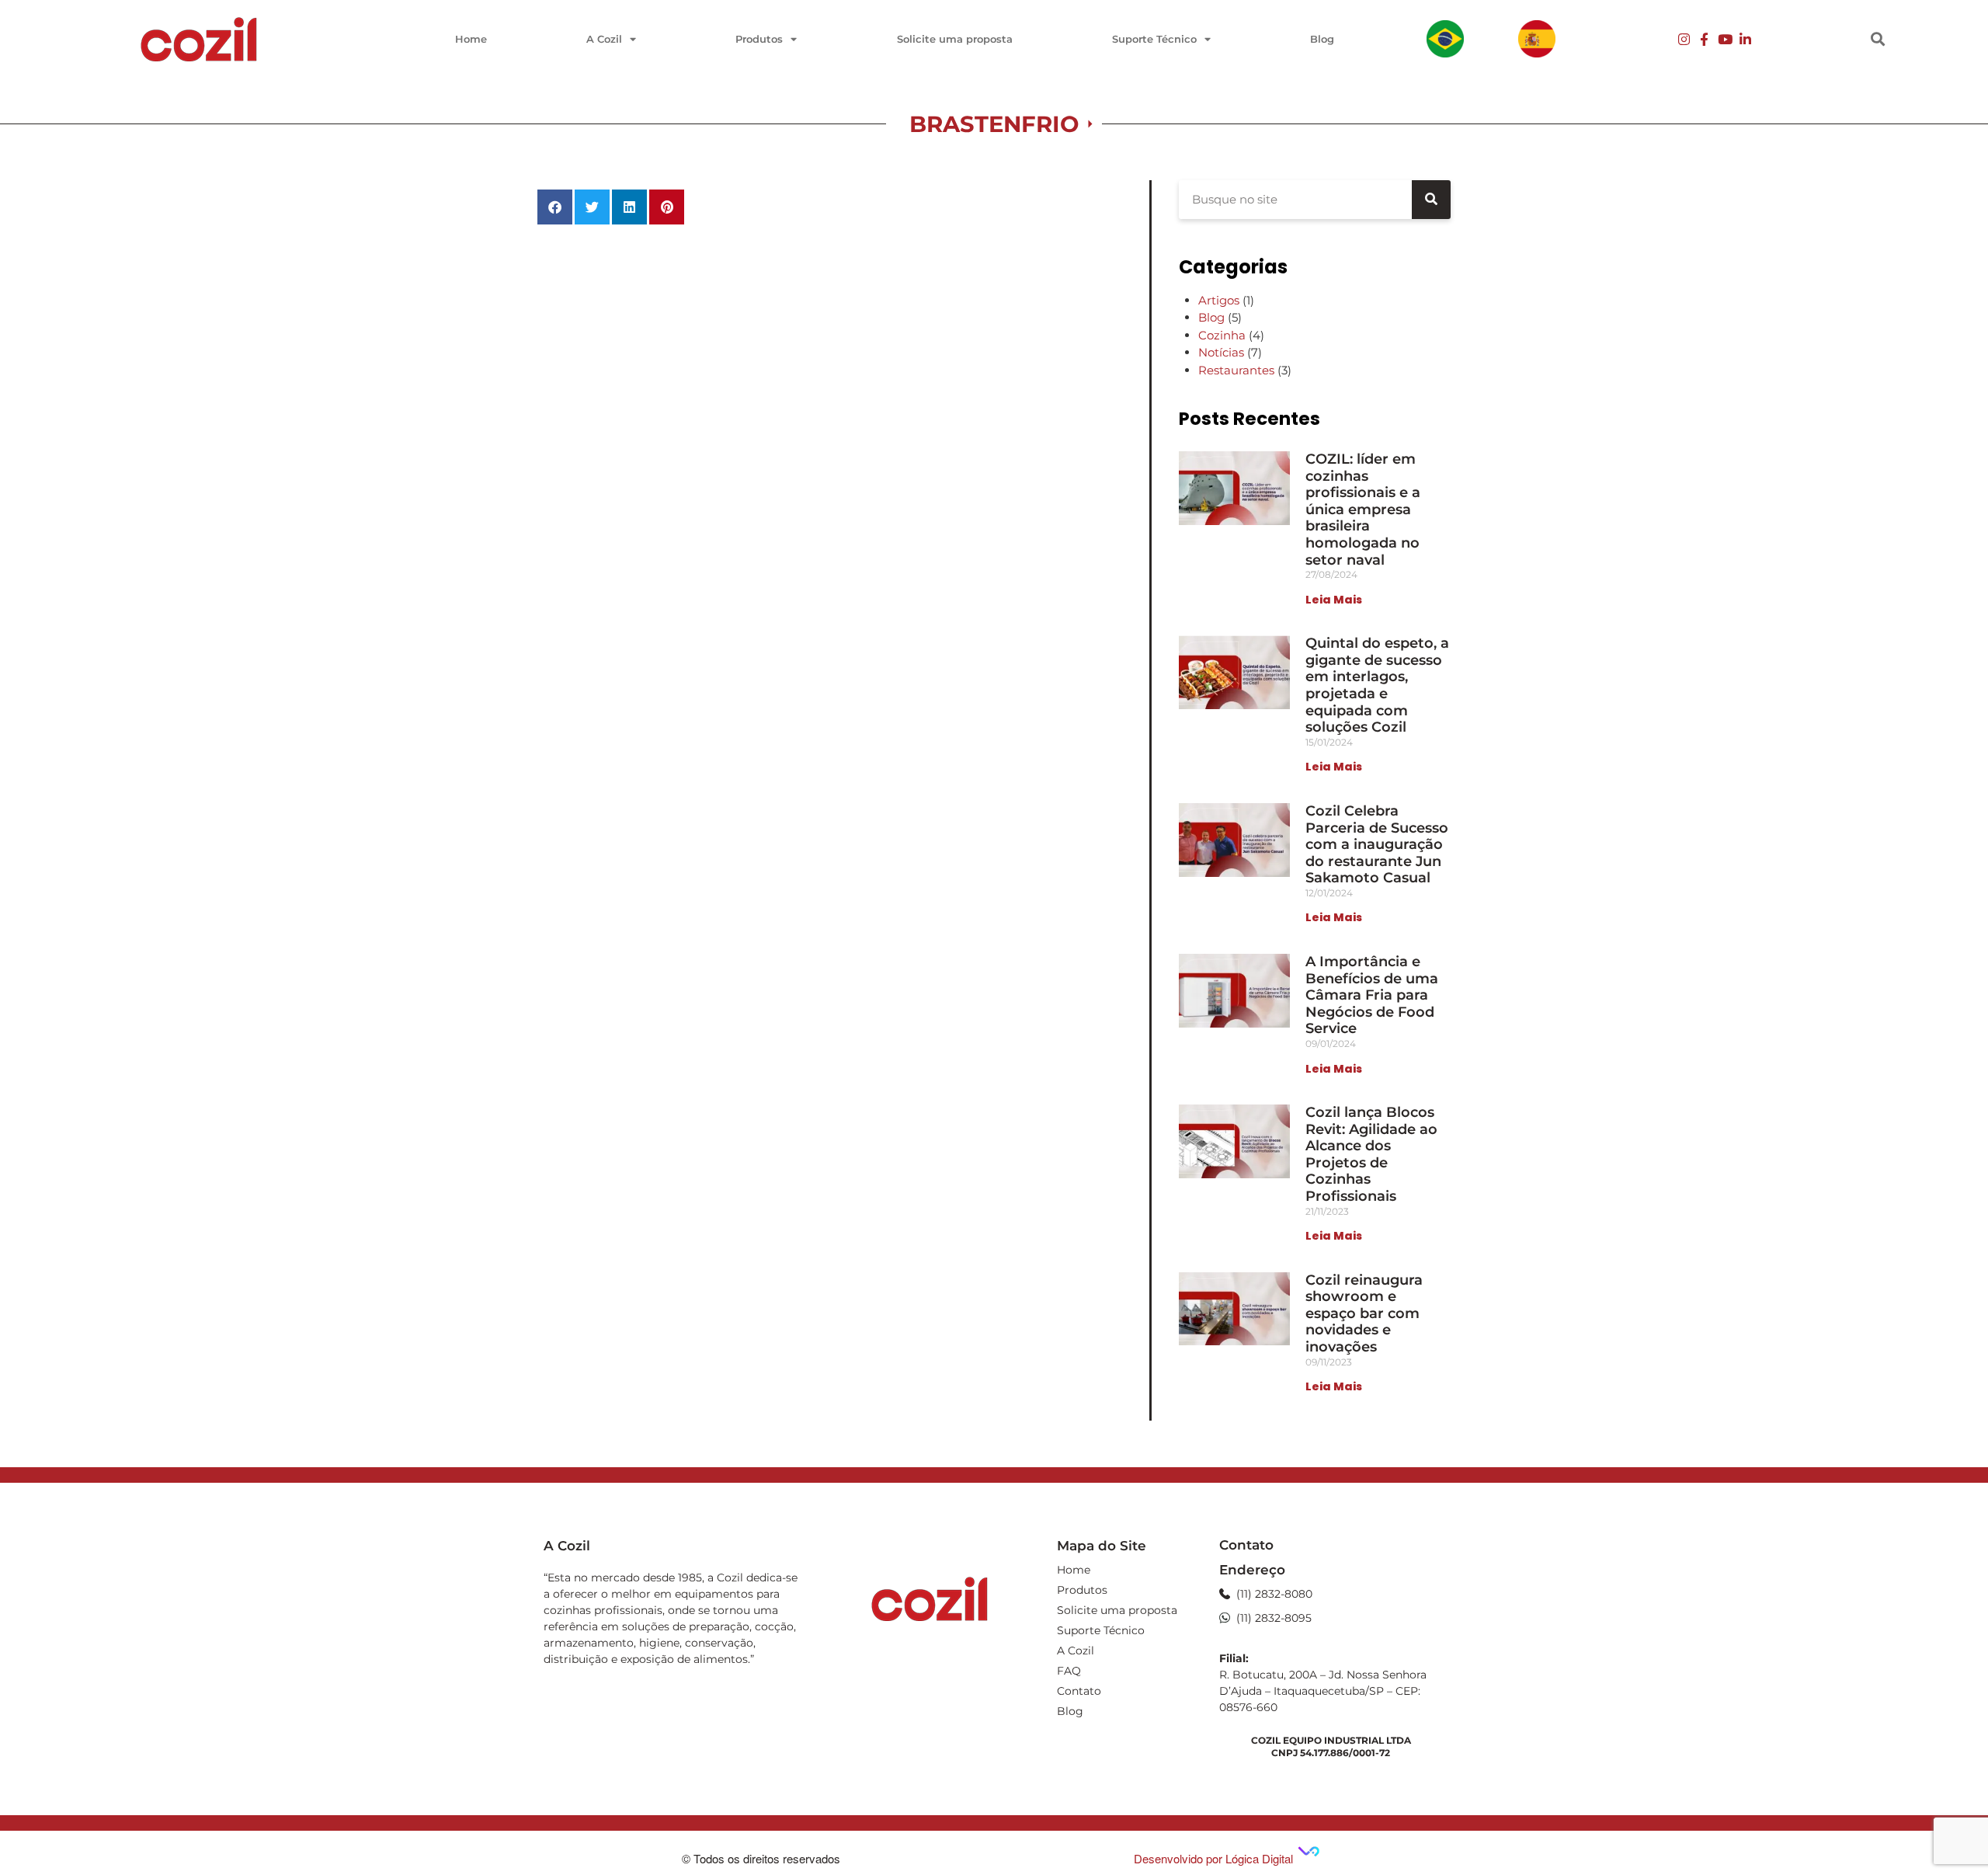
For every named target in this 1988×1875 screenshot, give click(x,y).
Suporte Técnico (1154, 39)
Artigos (1219, 300)
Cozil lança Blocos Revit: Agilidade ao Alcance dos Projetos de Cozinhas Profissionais (1371, 1154)
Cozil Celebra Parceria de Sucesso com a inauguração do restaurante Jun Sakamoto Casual (1377, 844)
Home (471, 39)
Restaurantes (1236, 370)
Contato (1079, 1691)
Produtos (759, 39)
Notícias (1221, 352)
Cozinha (1222, 335)
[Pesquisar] (1431, 200)
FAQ (1069, 1671)
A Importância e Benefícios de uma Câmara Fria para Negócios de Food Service (1372, 995)
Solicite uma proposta (955, 39)
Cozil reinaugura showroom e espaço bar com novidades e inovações (1364, 1313)
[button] (1877, 39)
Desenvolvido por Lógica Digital (1215, 1858)
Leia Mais (1334, 600)
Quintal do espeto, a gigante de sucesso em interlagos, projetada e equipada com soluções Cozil (1377, 685)
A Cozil (604, 39)
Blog (1322, 39)
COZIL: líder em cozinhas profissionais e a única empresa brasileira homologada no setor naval (1363, 510)
